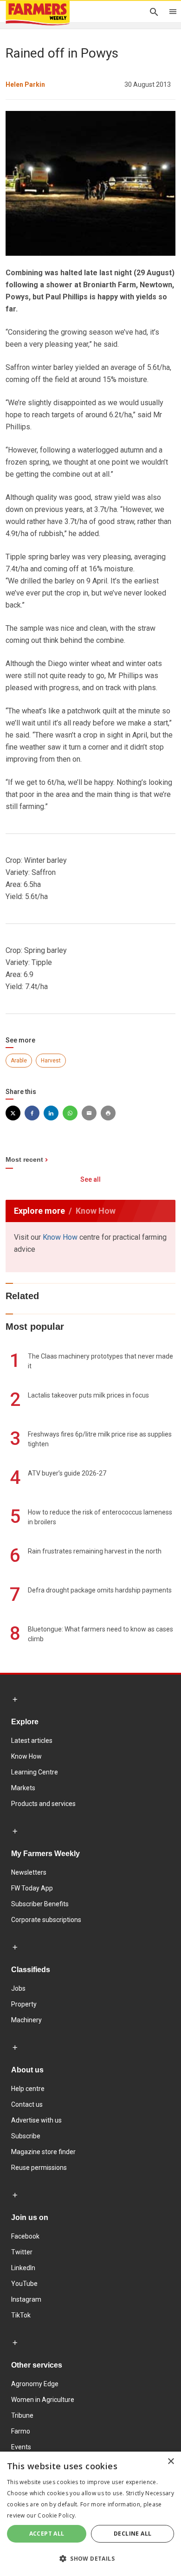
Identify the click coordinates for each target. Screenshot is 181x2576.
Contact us (27, 2104)
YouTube (24, 2284)
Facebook (25, 2236)
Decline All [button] (133, 2534)
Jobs (18, 1988)
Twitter (22, 2252)
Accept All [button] (47, 2534)
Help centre (28, 2089)
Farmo (21, 2431)
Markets (23, 1788)
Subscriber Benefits (40, 1904)
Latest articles (32, 1741)
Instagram (26, 2299)
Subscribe (26, 2136)
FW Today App (32, 1888)
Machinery (26, 2020)
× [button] (171, 2462)
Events (21, 2447)
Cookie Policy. (57, 2515)
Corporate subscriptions (46, 1920)
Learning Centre (35, 1772)
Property (24, 2004)
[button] (90, 2559)
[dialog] (90, 2514)
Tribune (22, 2415)
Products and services (43, 1804)
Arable (19, 1061)
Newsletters (29, 1872)
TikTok (21, 2315)
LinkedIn (23, 2268)
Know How (60, 1237)
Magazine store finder (43, 2152)
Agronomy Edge (35, 2384)
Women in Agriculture (43, 2400)
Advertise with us (36, 2120)
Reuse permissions (39, 2168)
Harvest (51, 1061)
